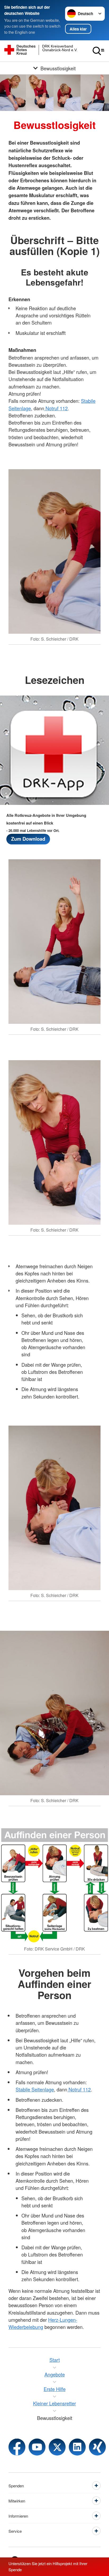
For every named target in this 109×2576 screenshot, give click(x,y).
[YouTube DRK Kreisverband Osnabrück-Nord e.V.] (37, 2447)
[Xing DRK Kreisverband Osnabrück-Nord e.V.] (97, 2447)
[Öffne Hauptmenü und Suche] (98, 51)
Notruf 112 (56, 408)
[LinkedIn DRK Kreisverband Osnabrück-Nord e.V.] (77, 2447)
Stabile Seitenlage (35, 2089)
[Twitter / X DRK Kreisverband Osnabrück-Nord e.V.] (57, 2447)
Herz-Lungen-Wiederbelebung (43, 2323)
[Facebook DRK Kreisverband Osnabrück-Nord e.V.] (17, 2447)
